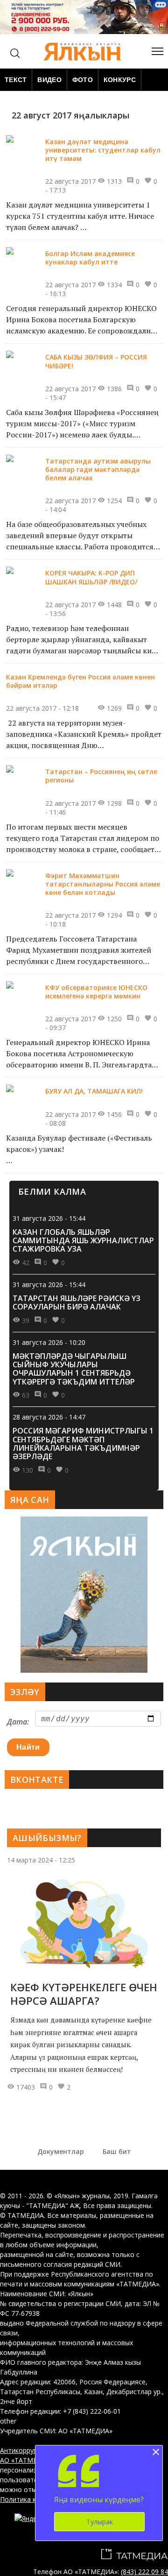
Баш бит (117, 2151)
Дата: (18, 1722)
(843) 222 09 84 (144, 2572)
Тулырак (100, 2522)
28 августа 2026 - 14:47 (49, 1417)
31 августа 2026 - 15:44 (49, 1218)
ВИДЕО (49, 80)
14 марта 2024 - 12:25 (41, 1860)
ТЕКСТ (16, 80)
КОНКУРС (120, 80)
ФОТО (83, 80)
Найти (28, 1747)
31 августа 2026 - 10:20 (49, 1342)
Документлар (61, 2151)
